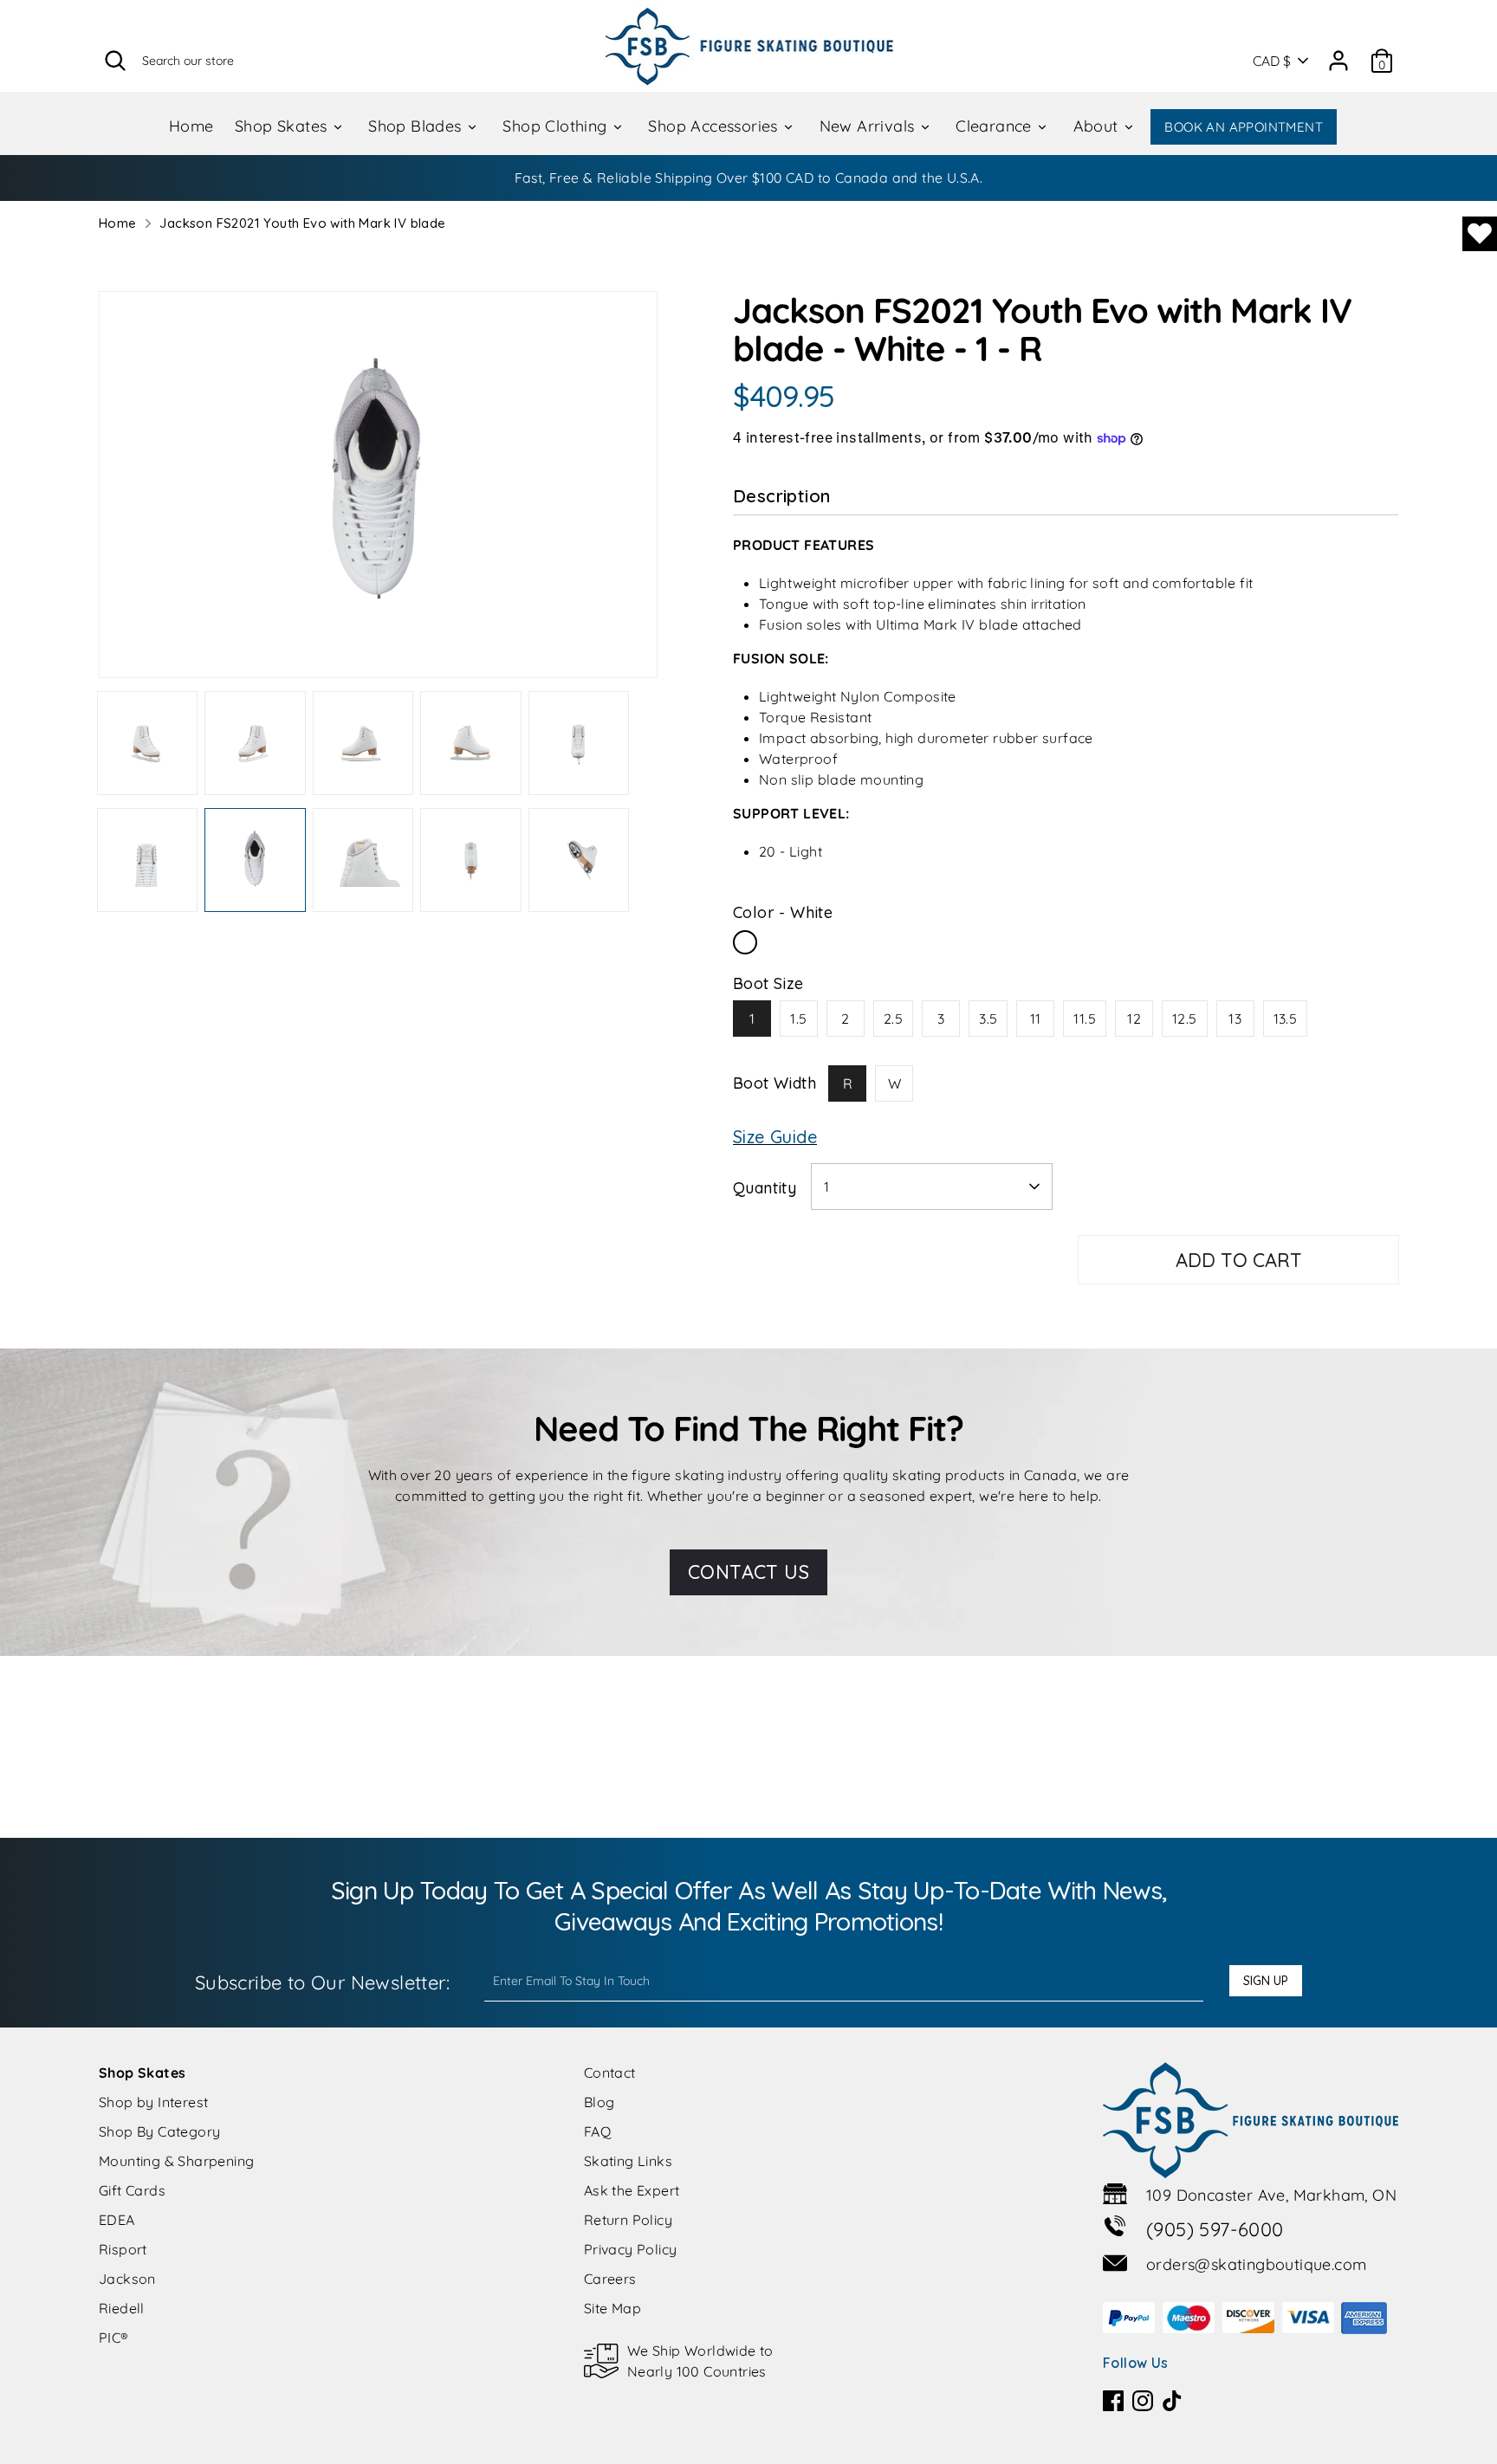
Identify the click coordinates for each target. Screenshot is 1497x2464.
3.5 (988, 1019)
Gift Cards (132, 2190)
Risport (123, 2249)
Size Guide (775, 1137)
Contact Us (748, 1572)
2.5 (893, 1019)
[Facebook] (1113, 2401)
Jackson (127, 2279)
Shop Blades (417, 126)
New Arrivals (869, 126)
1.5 (798, 1019)
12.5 (1185, 1019)
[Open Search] (115, 61)
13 (1235, 1019)
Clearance (996, 126)
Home (191, 126)
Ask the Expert (632, 2190)
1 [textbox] (826, 1187)
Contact (610, 2073)
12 (1134, 1019)
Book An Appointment (1244, 127)
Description (781, 496)
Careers (610, 2279)
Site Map (612, 2308)
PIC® (114, 2338)
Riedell (122, 2308)
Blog (599, 2102)
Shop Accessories (715, 126)
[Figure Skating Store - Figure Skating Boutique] (749, 46)
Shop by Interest (153, 2102)
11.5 (1085, 1019)
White (745, 942)
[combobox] (932, 1187)
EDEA (117, 2220)
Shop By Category (159, 2131)
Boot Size (768, 983)
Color (783, 912)
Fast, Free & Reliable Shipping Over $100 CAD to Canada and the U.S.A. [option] (749, 178)
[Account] (1338, 55)
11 (1036, 1019)
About (1098, 126)
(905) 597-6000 (1215, 2229)
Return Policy (628, 2220)
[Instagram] (1143, 2401)
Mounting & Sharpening (176, 2161)
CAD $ (1272, 61)
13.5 (1286, 1019)
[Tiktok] (1172, 2401)
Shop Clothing (557, 126)
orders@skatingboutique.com (1256, 2264)
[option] (378, 491)
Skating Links (628, 2161)
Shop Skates (283, 126)
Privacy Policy (631, 2249)
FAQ (597, 2131)
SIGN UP (1266, 1981)
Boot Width (774, 1083)
